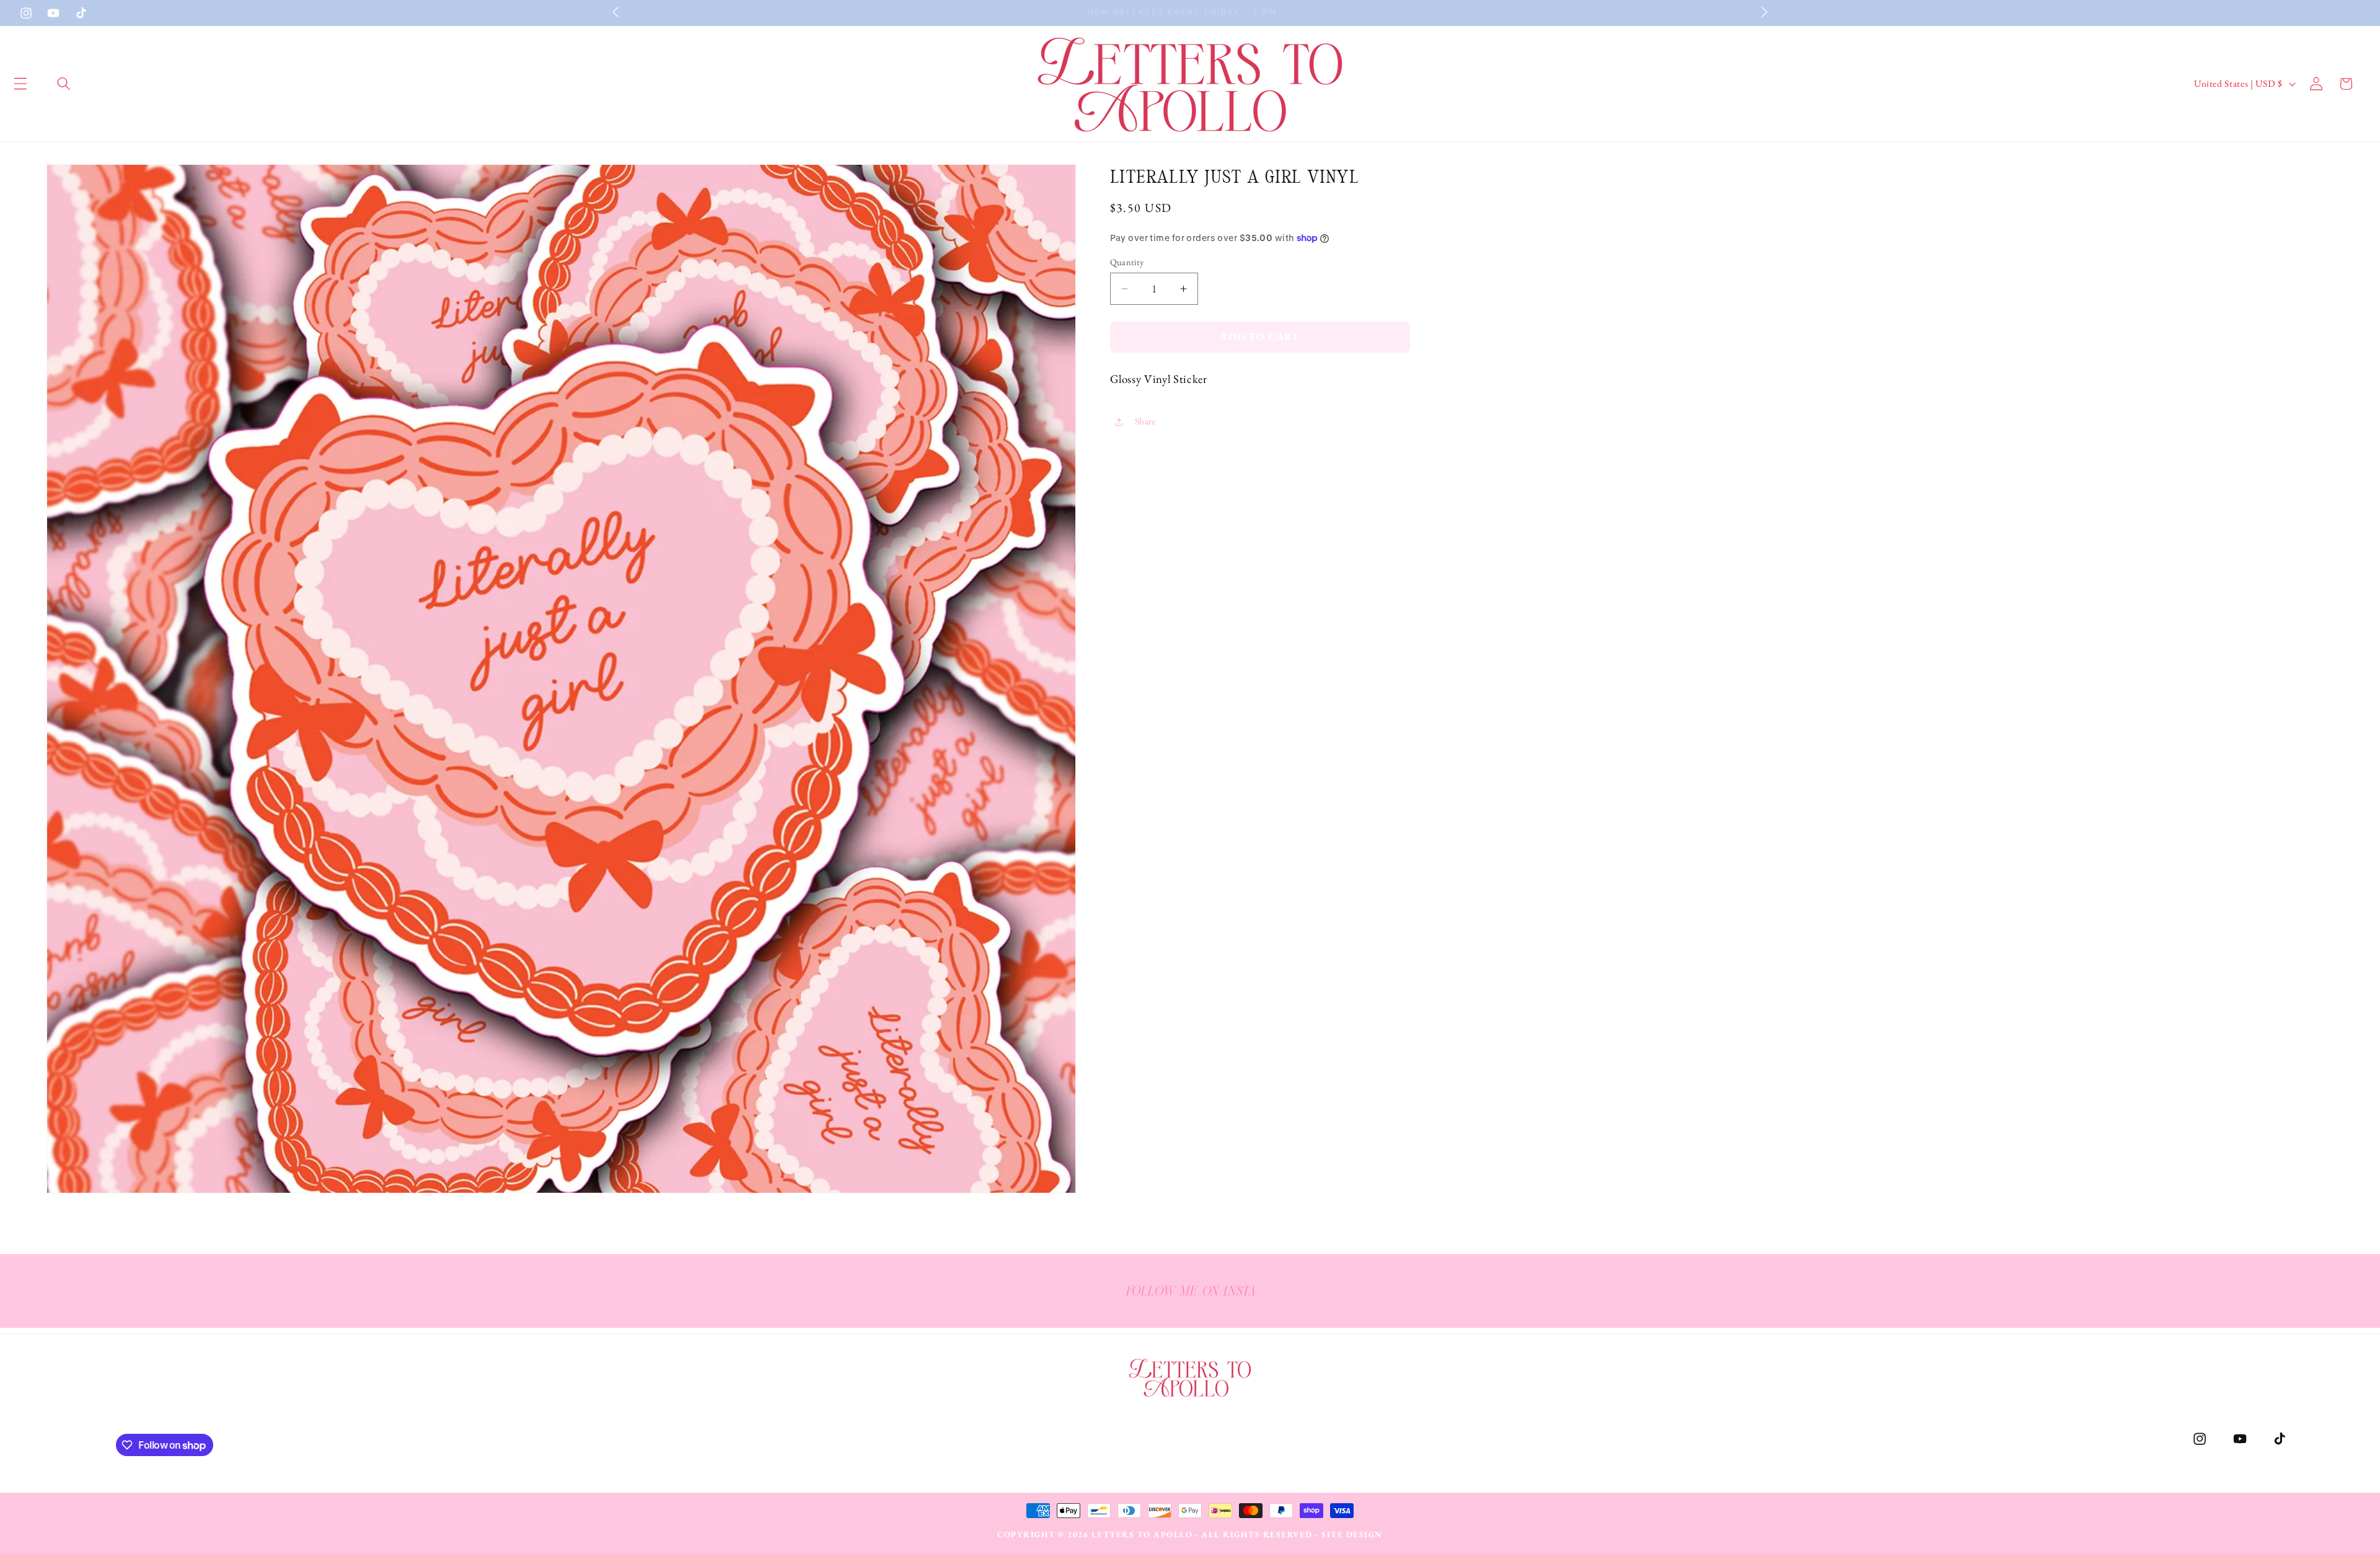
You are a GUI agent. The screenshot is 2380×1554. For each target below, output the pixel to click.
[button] (64, 84)
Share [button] (1146, 421)
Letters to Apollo (1142, 1534)
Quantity (1127, 262)
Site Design (1352, 1534)
